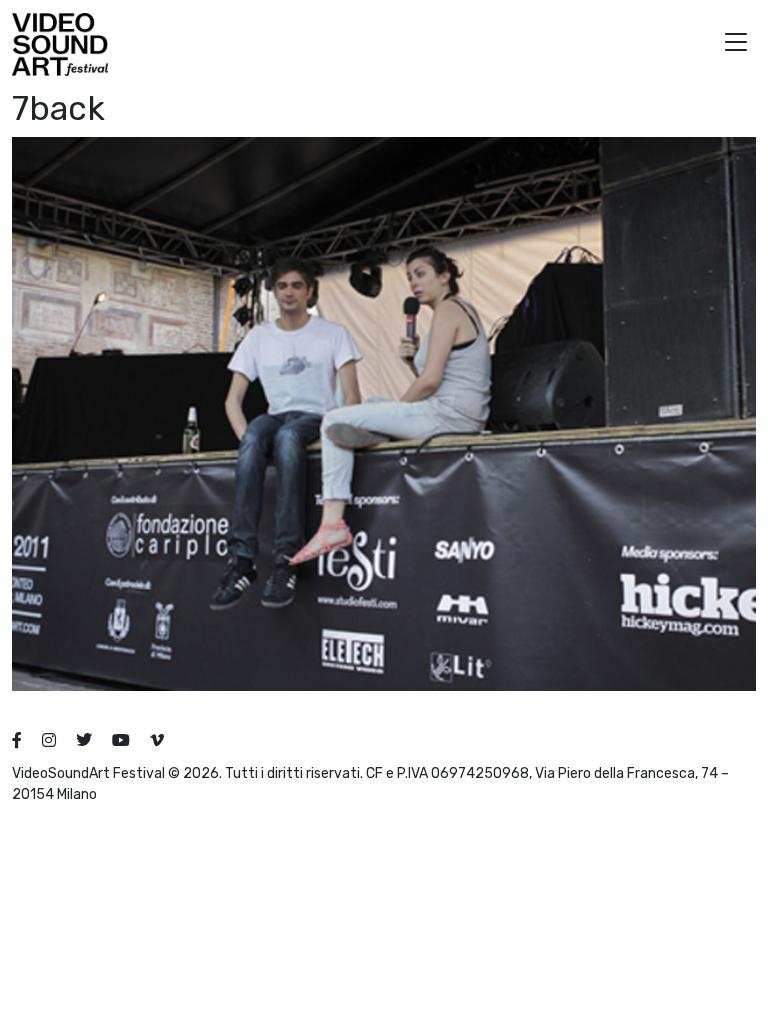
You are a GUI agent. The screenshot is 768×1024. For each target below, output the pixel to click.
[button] (736, 44)
